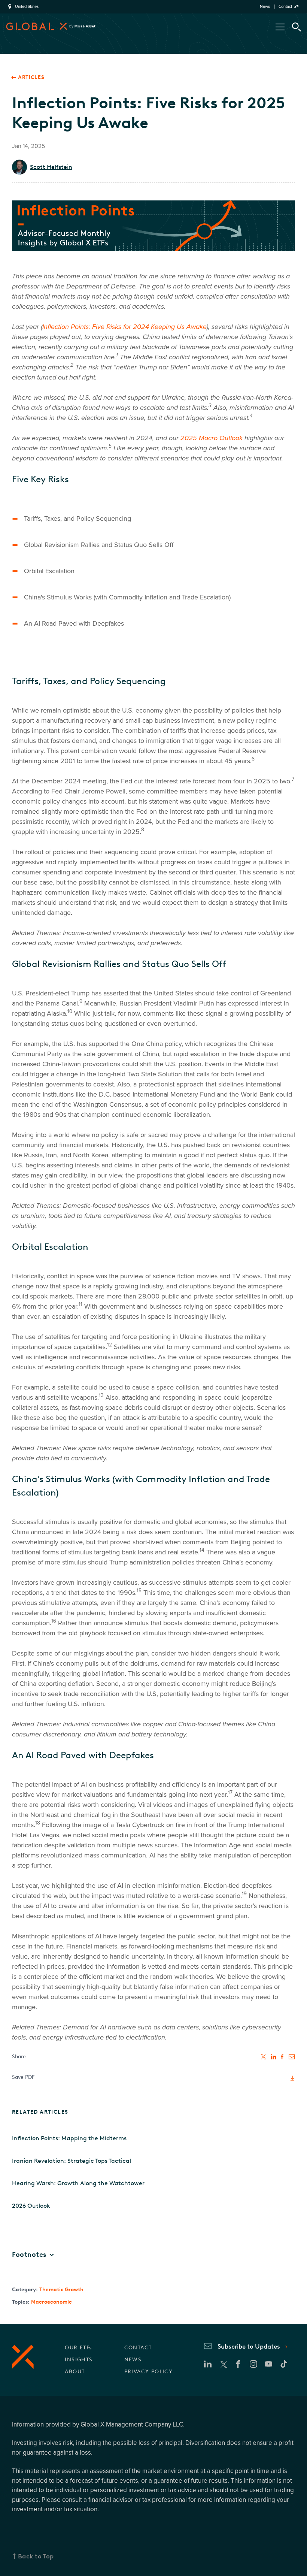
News (265, 7)
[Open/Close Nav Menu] (280, 27)
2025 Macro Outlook (212, 438)
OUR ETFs (78, 2348)
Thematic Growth (61, 2290)
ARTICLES (31, 77)
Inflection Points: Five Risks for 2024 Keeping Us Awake (124, 327)
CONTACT (138, 2348)
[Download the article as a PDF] (292, 2078)
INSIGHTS (79, 2360)
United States (27, 7)
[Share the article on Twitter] (264, 2057)
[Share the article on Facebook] (283, 2057)
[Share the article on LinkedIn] (274, 2057)
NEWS (133, 2360)
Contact (285, 7)
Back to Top (36, 2556)
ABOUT (75, 2372)
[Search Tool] (297, 27)
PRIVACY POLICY (149, 2372)
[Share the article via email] (292, 2057)
